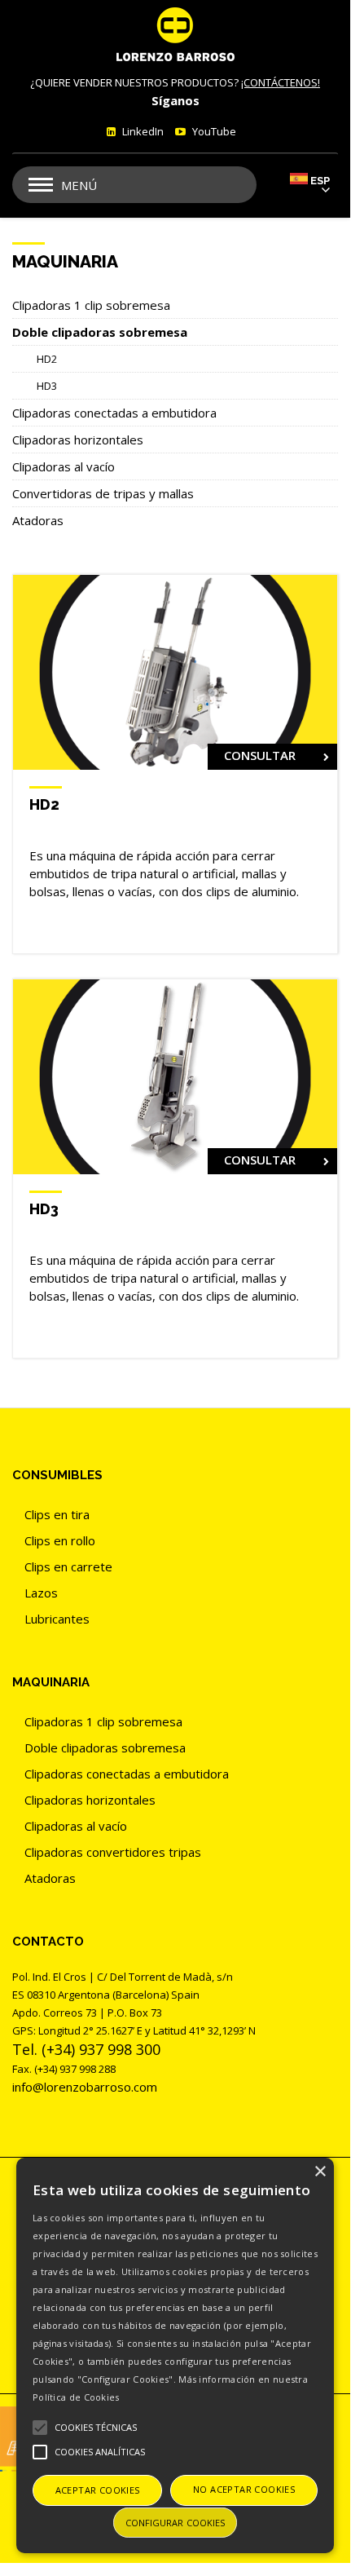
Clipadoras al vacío (64, 466)
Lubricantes (57, 1619)
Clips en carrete (68, 1566)
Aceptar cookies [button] (98, 2490)
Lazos (41, 1593)
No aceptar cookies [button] (244, 2489)
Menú (79, 185)
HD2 (47, 359)
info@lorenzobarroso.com (85, 2087)
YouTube (213, 131)
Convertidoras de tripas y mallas (103, 493)
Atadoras (38, 520)
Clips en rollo (60, 1540)
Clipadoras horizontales (78, 440)
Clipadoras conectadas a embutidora (114, 413)
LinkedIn (142, 131)
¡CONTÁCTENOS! (281, 82)
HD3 (47, 386)
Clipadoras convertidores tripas (113, 1852)
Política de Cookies (76, 2397)
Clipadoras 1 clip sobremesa (91, 305)
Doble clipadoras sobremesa (100, 332)
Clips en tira (57, 1514)
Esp (320, 181)
